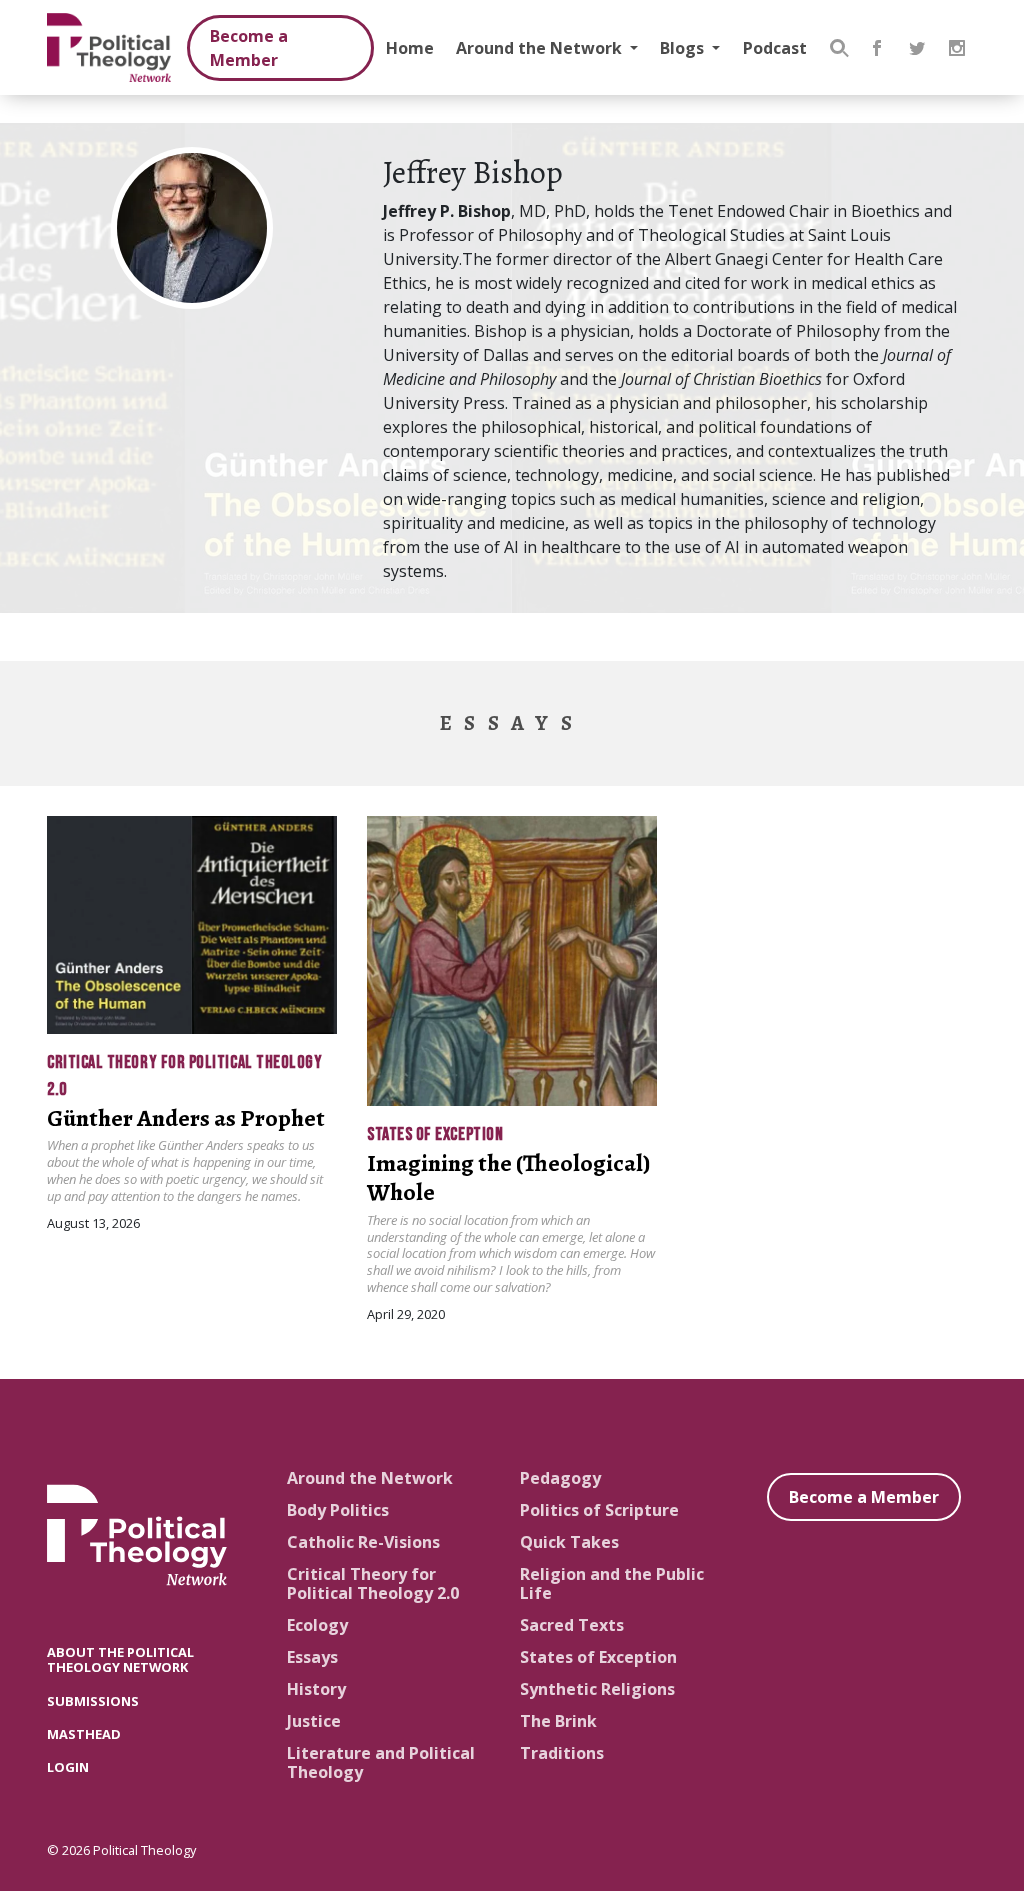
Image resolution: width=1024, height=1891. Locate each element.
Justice (314, 1721)
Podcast (775, 48)
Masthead (84, 1734)
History (316, 1689)
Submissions (93, 1701)
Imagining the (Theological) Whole (508, 1177)
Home (410, 48)
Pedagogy (560, 1478)
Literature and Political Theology (381, 1762)
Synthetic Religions (597, 1689)
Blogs (684, 48)
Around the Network (541, 48)
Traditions (562, 1753)
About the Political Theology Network (120, 1659)
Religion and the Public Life (612, 1583)
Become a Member (249, 48)
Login (68, 1767)
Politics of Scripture (599, 1510)
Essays (312, 1657)
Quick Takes (569, 1542)
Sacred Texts (572, 1625)
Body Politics (338, 1510)
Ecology (317, 1625)
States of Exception (435, 1134)
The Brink (558, 1721)
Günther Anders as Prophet (186, 1118)
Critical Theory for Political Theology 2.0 (373, 1583)
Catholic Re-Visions (363, 1542)
